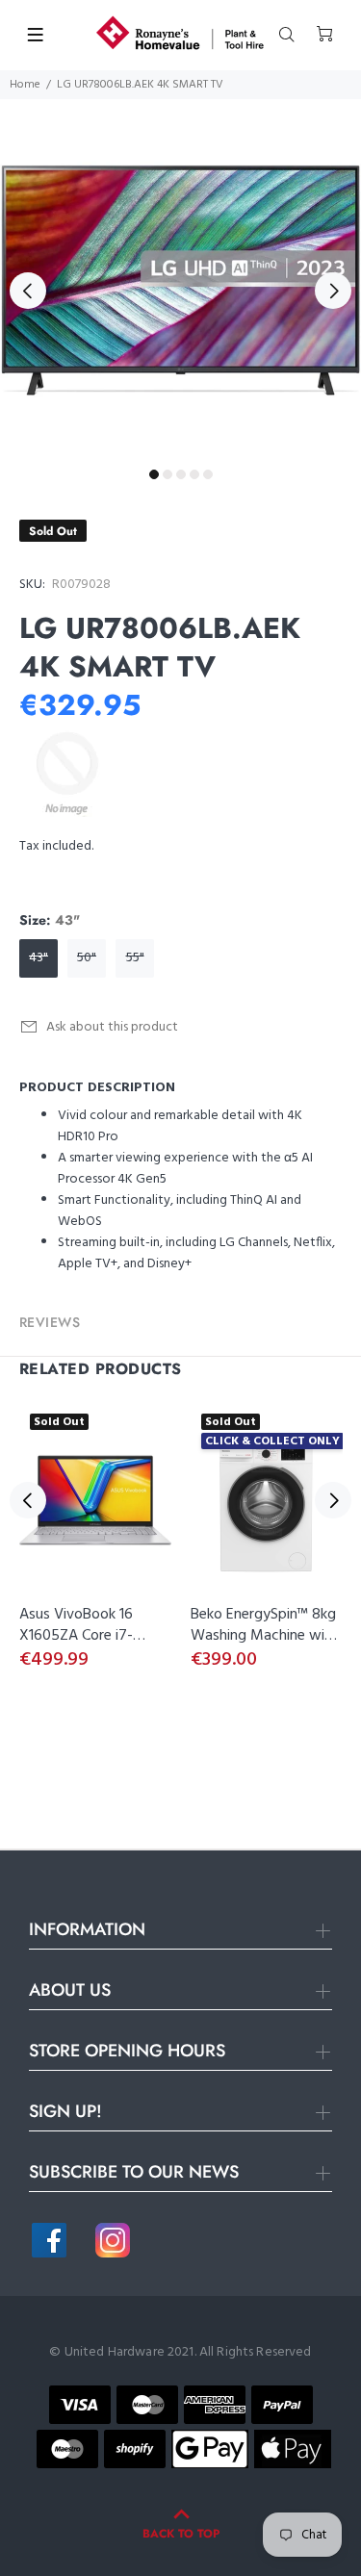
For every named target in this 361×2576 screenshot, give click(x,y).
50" (87, 958)
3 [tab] (181, 474)
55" (135, 958)
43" (39, 958)
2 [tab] (168, 474)
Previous (28, 291)
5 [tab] (208, 474)
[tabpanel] (180, 280)
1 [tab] (154, 474)
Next (333, 291)
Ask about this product (112, 1027)
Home (25, 85)
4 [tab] (194, 474)
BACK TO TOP (181, 2534)
